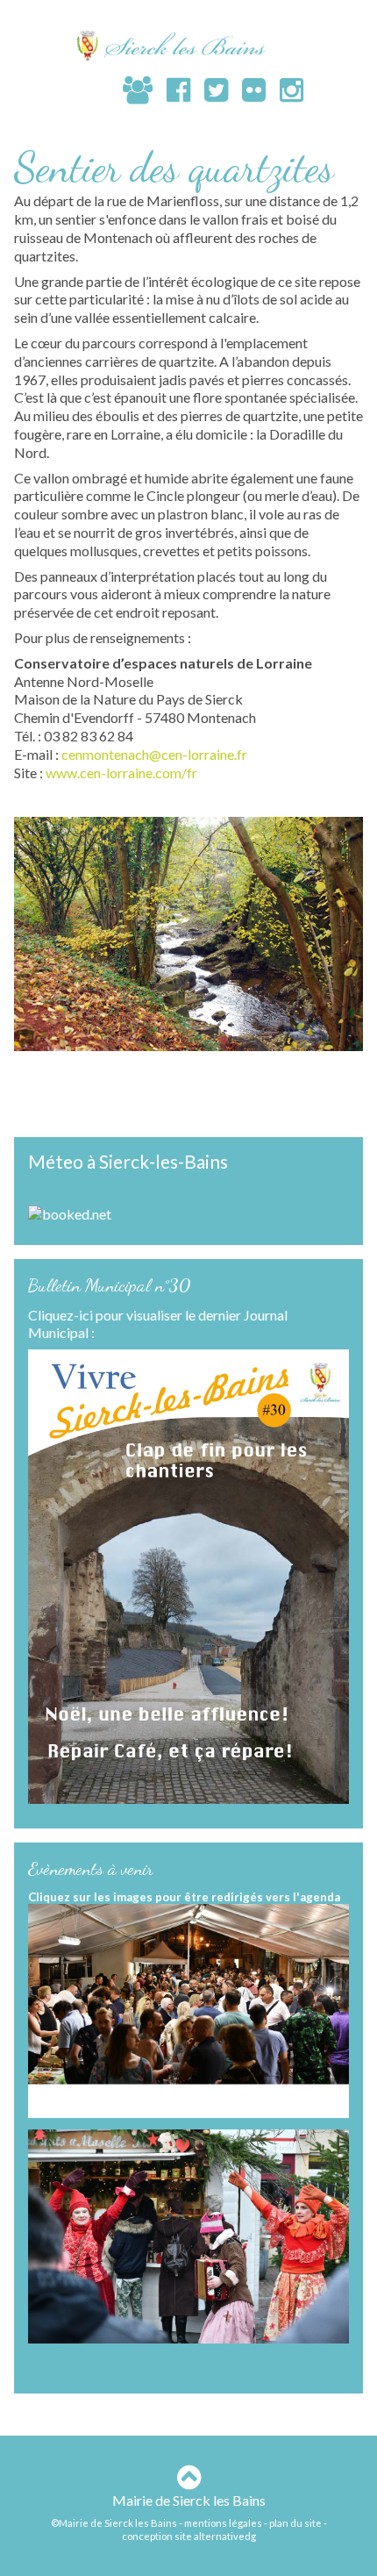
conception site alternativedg (189, 2536)
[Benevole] (131, 89)
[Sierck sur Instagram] (285, 89)
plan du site (295, 2523)
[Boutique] (102, 92)
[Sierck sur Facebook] (171, 89)
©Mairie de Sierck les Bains (114, 2523)
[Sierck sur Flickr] (247, 89)
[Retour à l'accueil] (188, 45)
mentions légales (223, 2523)
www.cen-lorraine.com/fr (121, 773)
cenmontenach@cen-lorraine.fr (154, 754)
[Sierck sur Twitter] (209, 89)
